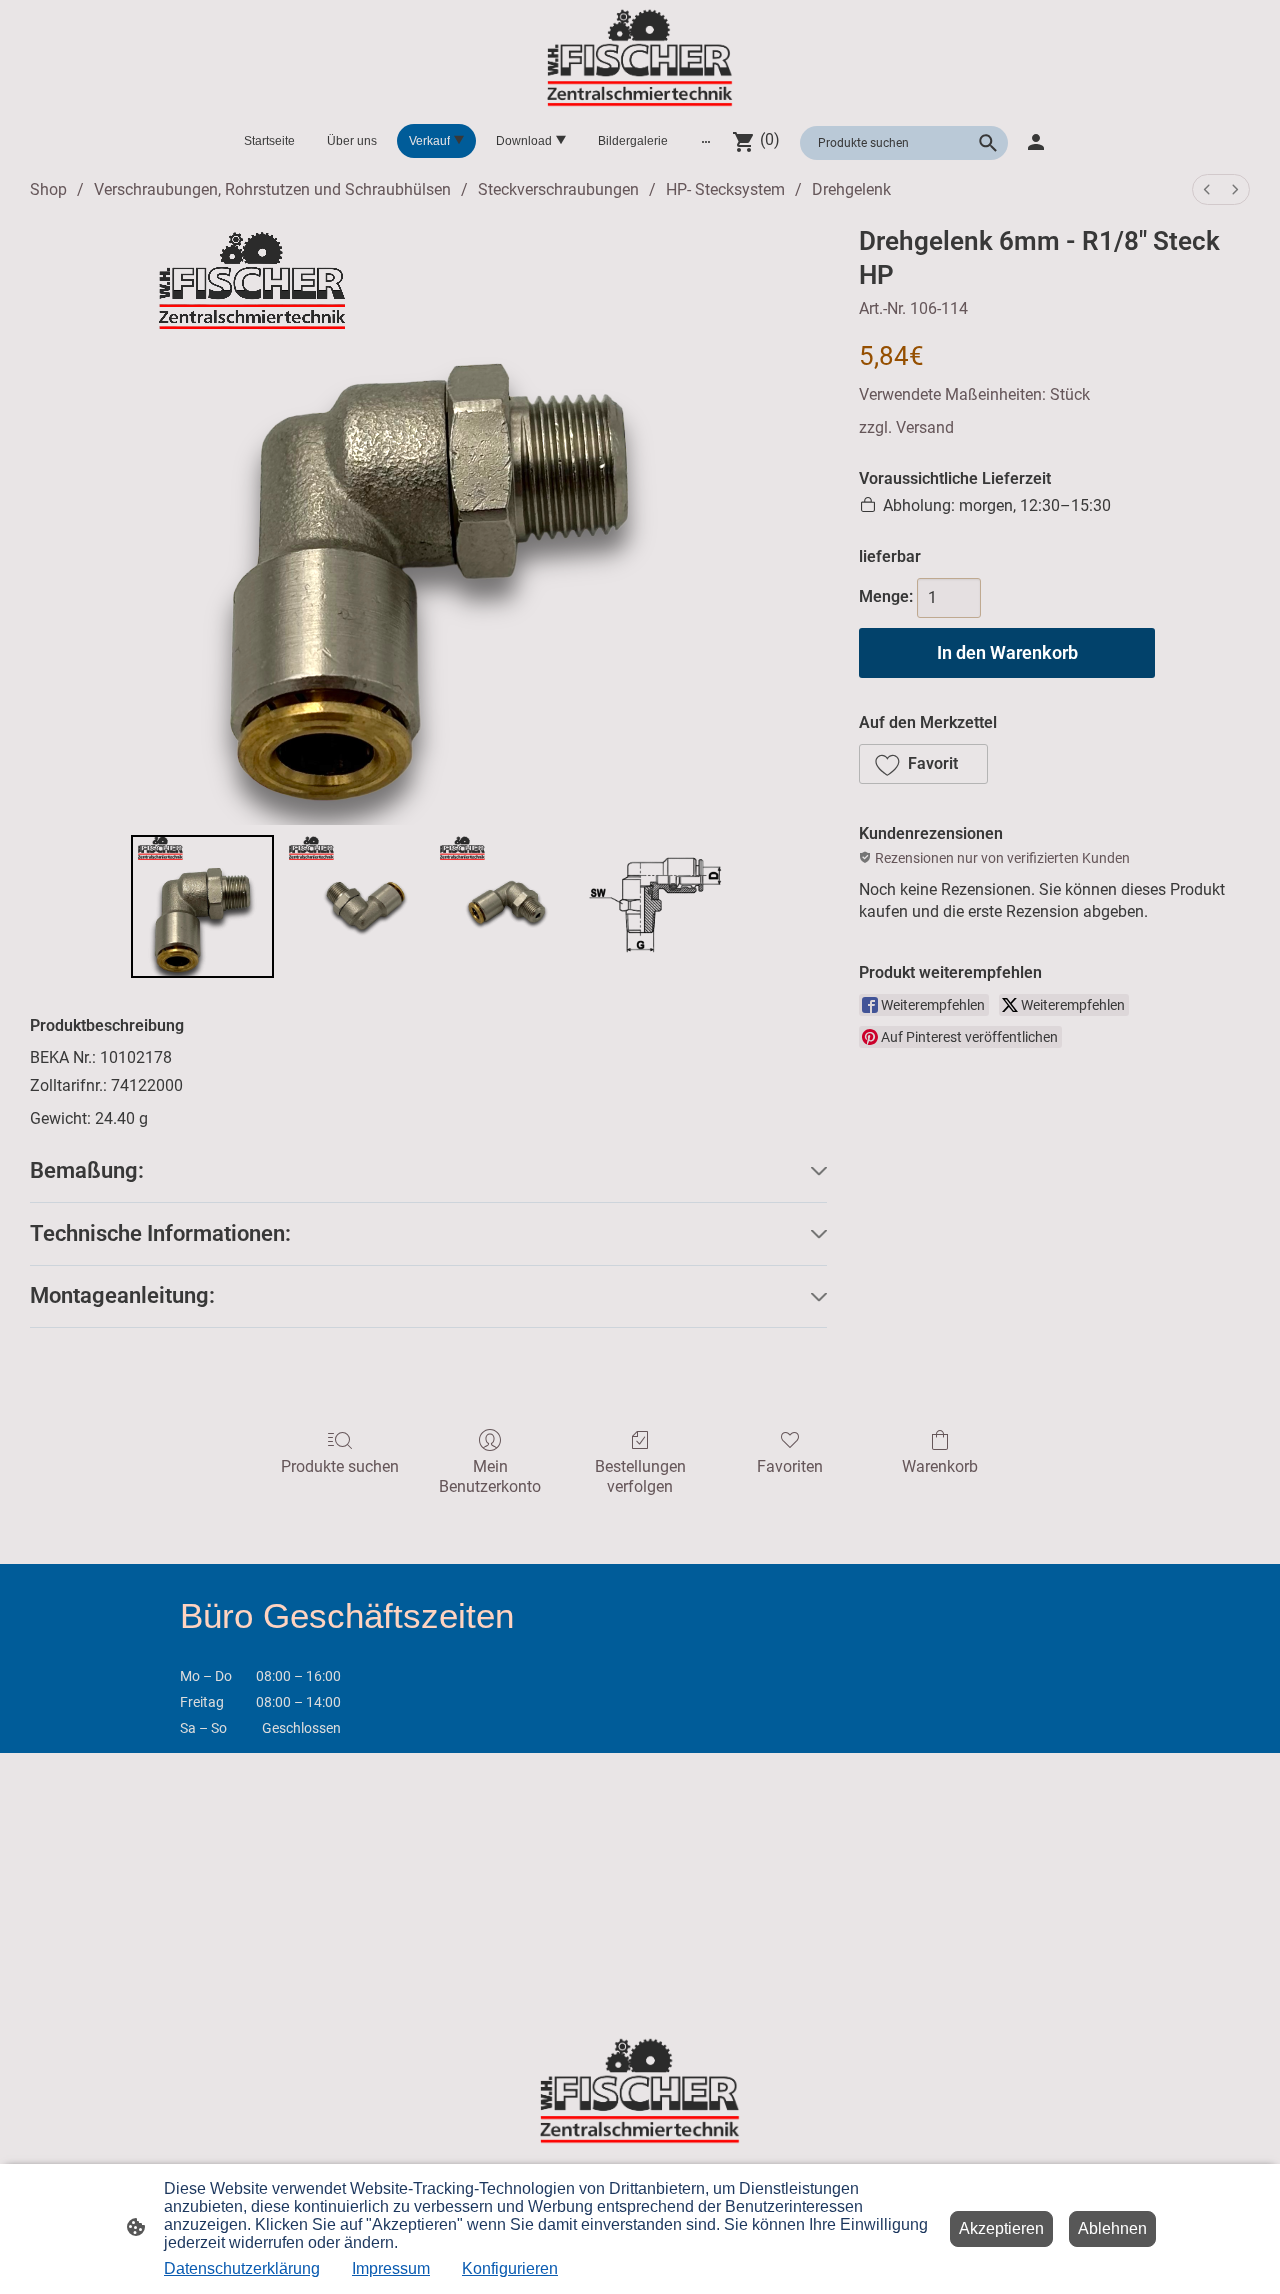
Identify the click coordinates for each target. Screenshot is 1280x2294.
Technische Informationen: (160, 1233)
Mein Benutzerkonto (490, 1476)
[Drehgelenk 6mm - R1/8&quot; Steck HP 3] (655, 906)
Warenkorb (940, 1466)
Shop (48, 189)
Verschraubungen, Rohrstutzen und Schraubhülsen (272, 189)
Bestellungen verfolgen (640, 1476)
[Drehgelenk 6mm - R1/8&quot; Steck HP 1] (353, 906)
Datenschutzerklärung (242, 2268)
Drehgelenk (851, 189)
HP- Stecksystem (725, 189)
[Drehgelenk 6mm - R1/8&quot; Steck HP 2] (504, 906)
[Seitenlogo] (640, 58)
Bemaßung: (87, 1170)
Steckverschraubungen (558, 189)
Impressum (391, 2268)
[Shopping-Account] (1036, 142)
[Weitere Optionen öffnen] (706, 141)
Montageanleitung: (122, 1295)
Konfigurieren (510, 2268)
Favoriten (790, 1466)
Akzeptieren (1001, 2228)
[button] (923, 764)
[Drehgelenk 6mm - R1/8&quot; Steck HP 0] (202, 906)
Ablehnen (1112, 2228)
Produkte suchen (340, 1466)
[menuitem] (1207, 189)
